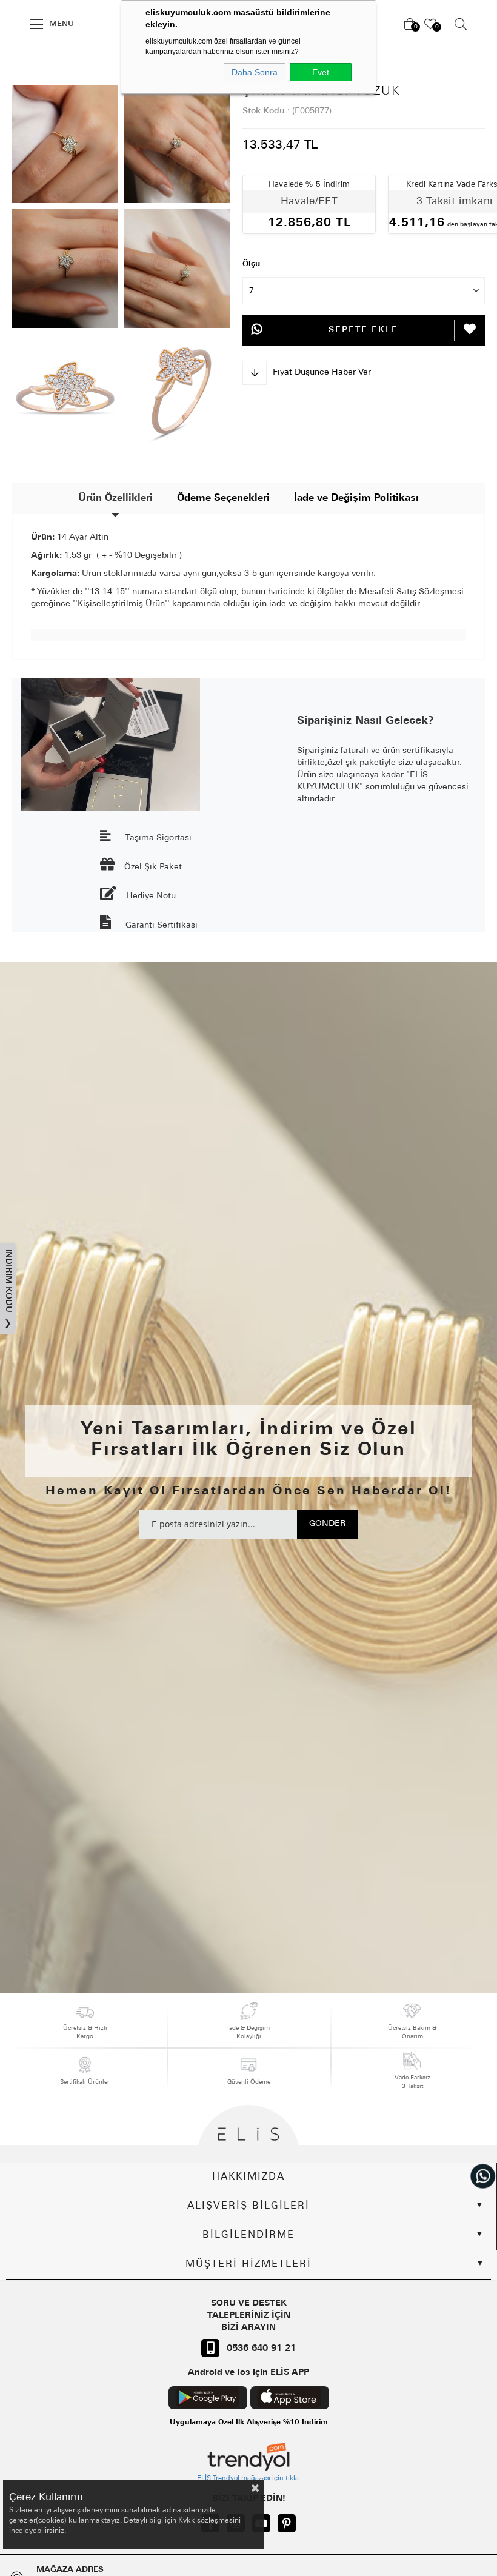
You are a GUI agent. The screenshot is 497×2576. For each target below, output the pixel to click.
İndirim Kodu (8, 1289)
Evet (321, 72)
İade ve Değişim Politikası (356, 498)
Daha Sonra (255, 72)
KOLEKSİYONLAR (43, 72)
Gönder (327, 1524)
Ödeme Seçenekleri (223, 498)
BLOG (109, 72)
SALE (15, 24)
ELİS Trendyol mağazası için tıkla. (249, 2479)
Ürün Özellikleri (115, 498)
